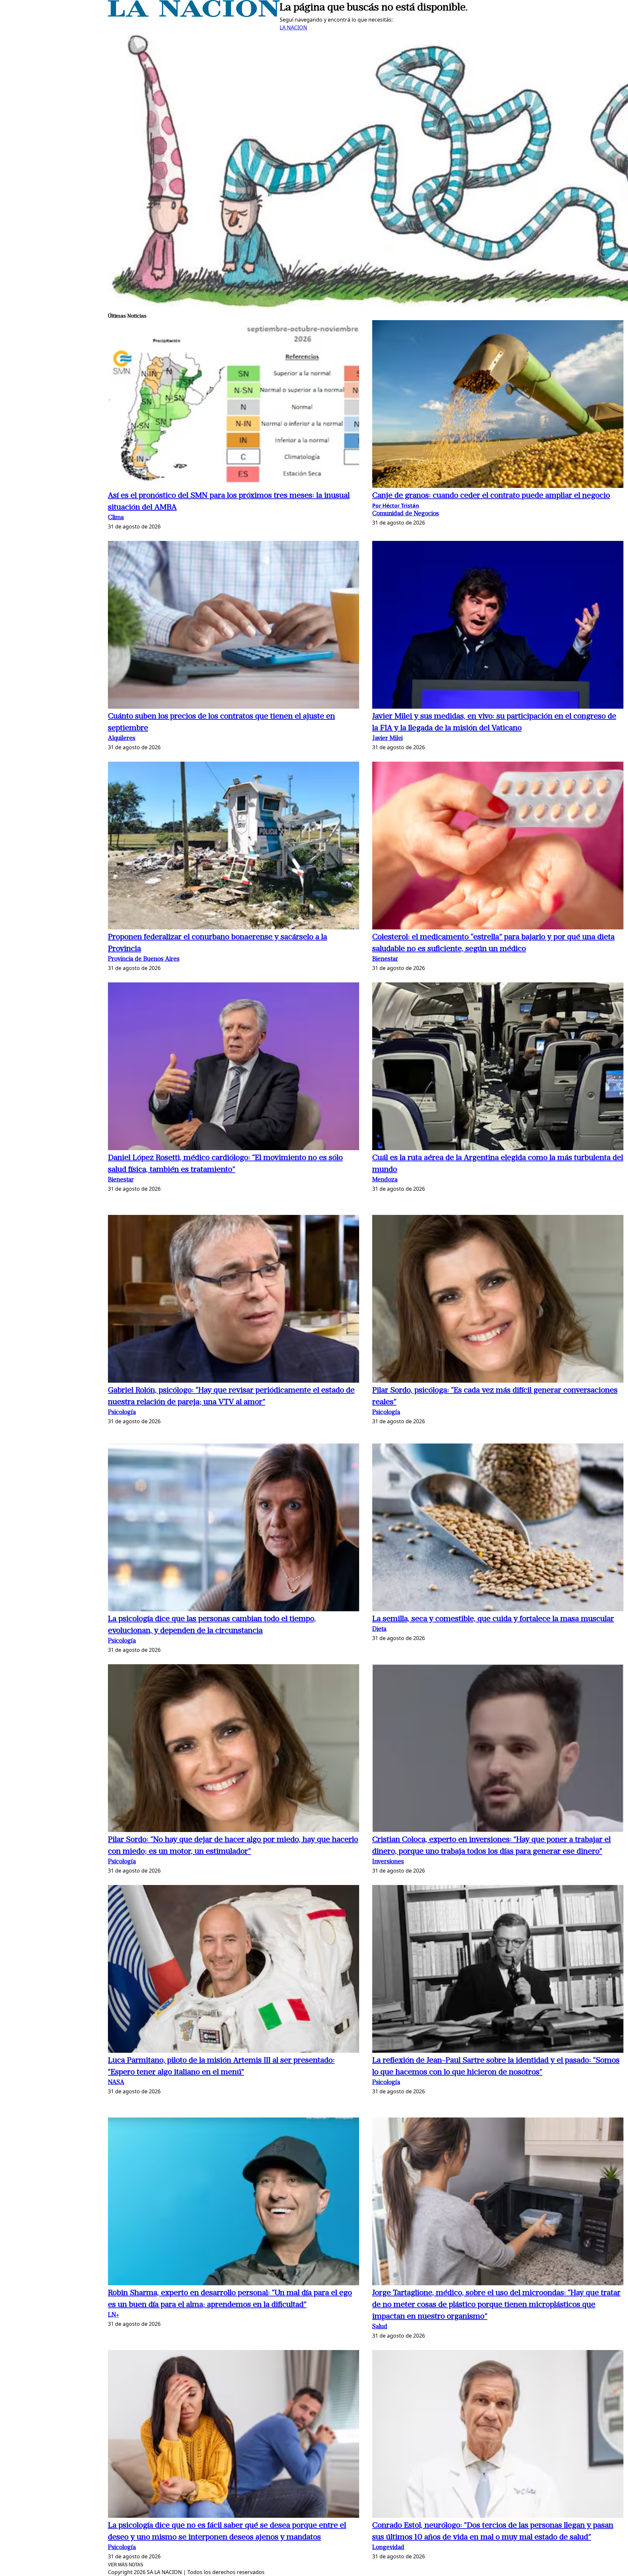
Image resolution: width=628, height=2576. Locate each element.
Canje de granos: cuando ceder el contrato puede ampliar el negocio (491, 496)
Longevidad (388, 2548)
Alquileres (122, 739)
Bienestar (385, 959)
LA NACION (293, 27)
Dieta (379, 1629)
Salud (380, 2327)
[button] (234, 405)
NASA (116, 2083)
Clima (116, 518)
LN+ (113, 2315)
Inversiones (388, 1862)
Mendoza (385, 1180)
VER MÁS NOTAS (126, 2565)
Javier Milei (387, 739)
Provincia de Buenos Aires (144, 959)
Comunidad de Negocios (406, 514)
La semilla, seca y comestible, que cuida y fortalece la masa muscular (493, 1619)
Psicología (122, 1413)
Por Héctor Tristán (396, 506)
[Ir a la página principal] (194, 15)
